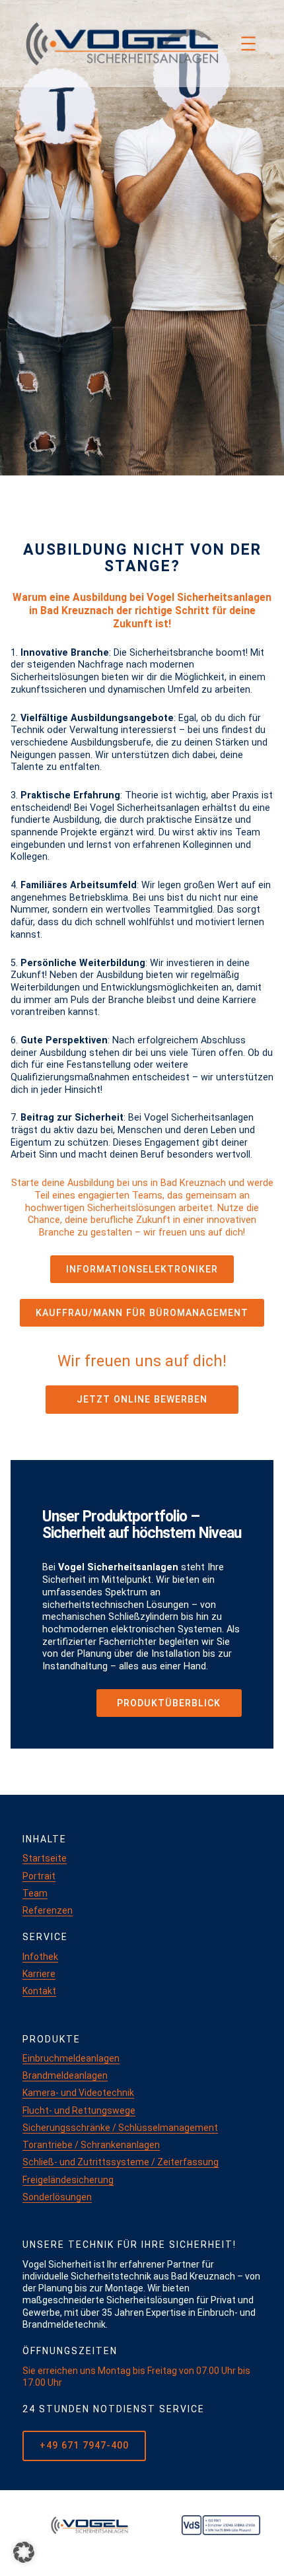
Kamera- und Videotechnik (78, 2093)
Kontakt (39, 1991)
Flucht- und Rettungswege (79, 2110)
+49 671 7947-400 (84, 2446)
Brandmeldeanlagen (65, 2075)
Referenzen (48, 1910)
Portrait (39, 1876)
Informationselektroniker (142, 1269)
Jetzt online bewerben (142, 1399)
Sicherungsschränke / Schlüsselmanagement (120, 2128)
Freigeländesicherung (68, 2180)
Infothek (40, 1957)
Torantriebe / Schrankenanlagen (91, 2145)
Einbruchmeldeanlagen (71, 2058)
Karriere (39, 1974)
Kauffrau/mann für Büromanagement (142, 1313)
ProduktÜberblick (169, 1703)
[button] (24, 2552)
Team (35, 1893)
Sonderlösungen (57, 2197)
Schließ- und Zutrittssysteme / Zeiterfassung (121, 2162)
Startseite (45, 1858)
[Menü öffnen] (248, 44)
